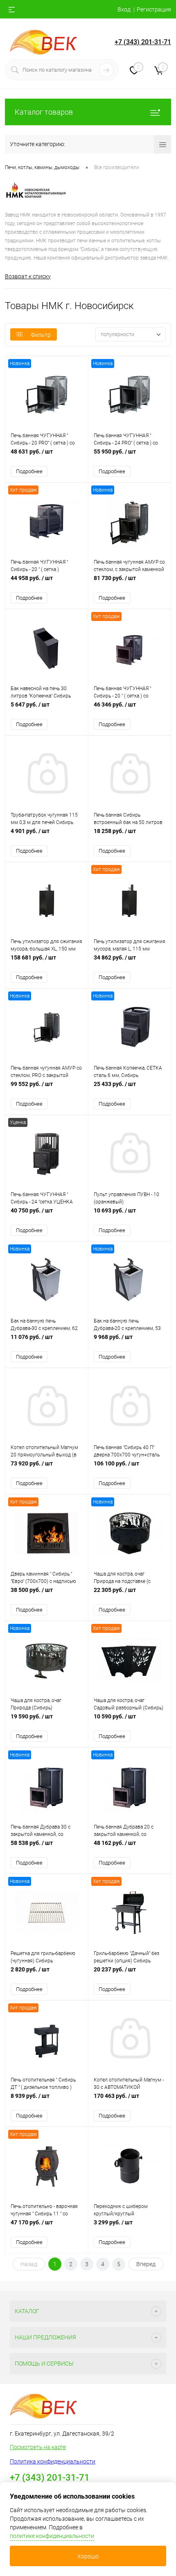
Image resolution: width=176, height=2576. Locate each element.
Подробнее (29, 471)
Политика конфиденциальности (53, 2461)
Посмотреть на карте (38, 2447)
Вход (124, 9)
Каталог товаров (44, 112)
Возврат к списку (28, 276)
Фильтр (41, 335)
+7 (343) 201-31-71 (143, 42)
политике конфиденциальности (52, 2536)
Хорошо (88, 2556)
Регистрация (154, 9)
